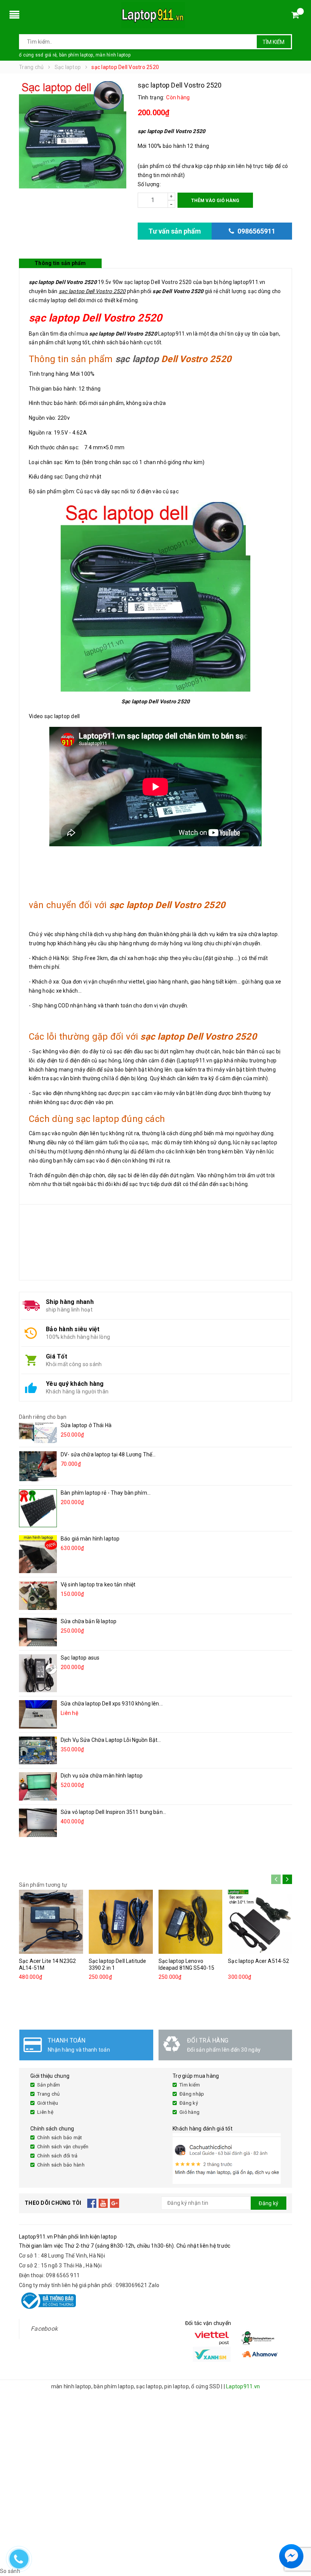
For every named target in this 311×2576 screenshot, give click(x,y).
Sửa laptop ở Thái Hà (86, 1425)
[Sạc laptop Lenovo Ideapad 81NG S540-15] (191, 1922)
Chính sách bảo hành (61, 2165)
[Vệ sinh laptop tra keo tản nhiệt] (38, 1595)
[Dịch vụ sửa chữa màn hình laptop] (38, 1786)
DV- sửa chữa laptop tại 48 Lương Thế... (108, 1454)
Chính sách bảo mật (60, 2138)
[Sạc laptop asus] (38, 1673)
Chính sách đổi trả (57, 2156)
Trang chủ (48, 2094)
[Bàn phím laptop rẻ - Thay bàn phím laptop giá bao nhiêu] (38, 1508)
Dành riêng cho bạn (43, 1417)
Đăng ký (189, 2103)
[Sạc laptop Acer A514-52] (260, 1922)
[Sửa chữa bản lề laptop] (38, 1632)
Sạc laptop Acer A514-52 (258, 1961)
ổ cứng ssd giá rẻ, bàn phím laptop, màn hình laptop (75, 55)
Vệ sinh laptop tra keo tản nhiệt (98, 1585)
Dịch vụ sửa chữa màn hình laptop (102, 1776)
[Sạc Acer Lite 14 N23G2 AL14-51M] (51, 1922)
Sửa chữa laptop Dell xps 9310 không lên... (112, 1704)
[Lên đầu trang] (298, 2538)
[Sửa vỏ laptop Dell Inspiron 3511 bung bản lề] (38, 1823)
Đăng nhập (192, 2094)
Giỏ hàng (189, 2112)
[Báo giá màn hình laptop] (38, 1554)
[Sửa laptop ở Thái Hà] (38, 1432)
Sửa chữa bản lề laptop (89, 1621)
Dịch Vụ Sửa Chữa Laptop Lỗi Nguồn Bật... (111, 1740)
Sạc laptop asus (80, 1658)
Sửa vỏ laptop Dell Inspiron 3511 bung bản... (113, 1812)
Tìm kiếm (273, 42)
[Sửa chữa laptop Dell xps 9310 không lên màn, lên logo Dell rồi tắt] (38, 1714)
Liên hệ (45, 2112)
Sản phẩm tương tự (43, 1885)
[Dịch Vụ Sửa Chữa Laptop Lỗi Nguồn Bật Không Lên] (38, 1750)
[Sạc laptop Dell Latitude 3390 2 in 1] (121, 1922)
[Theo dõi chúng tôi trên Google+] (115, 2203)
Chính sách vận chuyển (63, 2147)
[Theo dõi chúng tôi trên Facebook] (92, 2203)
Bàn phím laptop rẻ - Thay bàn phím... (106, 1493)
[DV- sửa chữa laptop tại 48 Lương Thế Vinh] (38, 1466)
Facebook (44, 2329)
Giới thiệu (48, 2103)
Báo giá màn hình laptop (90, 1539)
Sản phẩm (49, 2085)
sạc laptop (137, 359)
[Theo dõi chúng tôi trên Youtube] (103, 2203)
